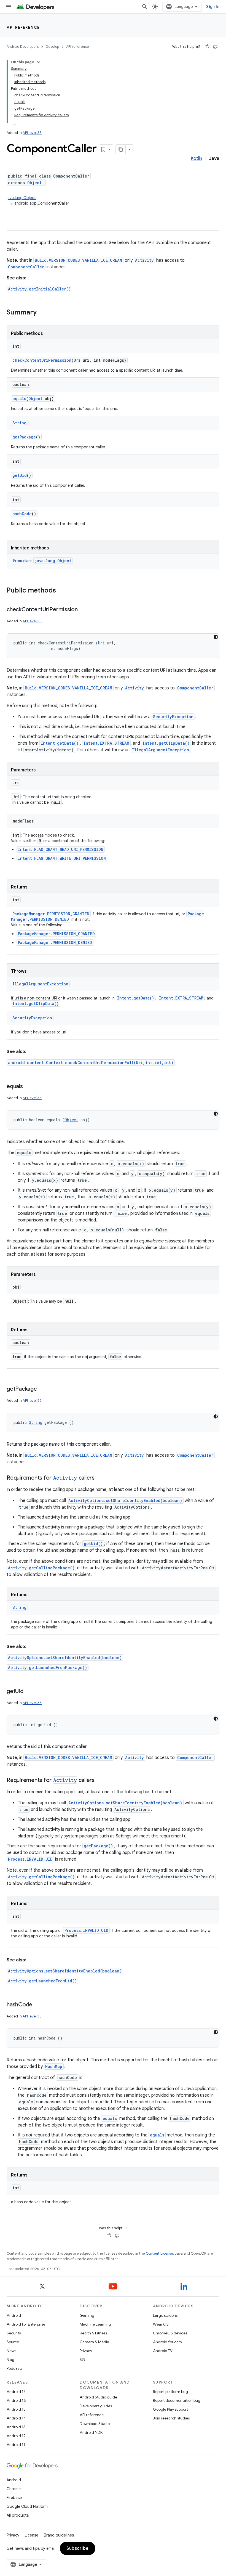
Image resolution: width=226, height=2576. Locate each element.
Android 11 (16, 2445)
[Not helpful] (215, 47)
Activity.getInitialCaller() (39, 289)
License (32, 2535)
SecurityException (173, 717)
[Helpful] (207, 47)
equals (19, 399)
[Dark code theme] (216, 637)
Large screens (165, 2315)
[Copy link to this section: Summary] (42, 313)
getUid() (93, 1544)
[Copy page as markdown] (121, 149)
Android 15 (16, 2409)
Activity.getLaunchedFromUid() (42, 1981)
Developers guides (96, 2406)
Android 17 (16, 2392)
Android (14, 2315)
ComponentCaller (26, 267)
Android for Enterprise (26, 2324)
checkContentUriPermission (42, 360)
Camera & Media (94, 2342)
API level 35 (32, 133)
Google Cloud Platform (27, 2506)
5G (82, 2360)
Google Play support (170, 2409)
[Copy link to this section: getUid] (29, 1692)
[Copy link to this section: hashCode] (38, 2005)
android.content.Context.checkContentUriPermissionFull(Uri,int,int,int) (91, 1063)
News (11, 2351)
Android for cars (167, 2342)
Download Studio (95, 2424)
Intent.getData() (60, 743)
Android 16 (16, 2400)
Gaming (87, 2315)
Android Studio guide (98, 2397)
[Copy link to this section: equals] (28, 1087)
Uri (77, 360)
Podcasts (14, 2368)
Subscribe (78, 2548)
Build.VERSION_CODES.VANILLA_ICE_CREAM (78, 260)
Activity (144, 260)
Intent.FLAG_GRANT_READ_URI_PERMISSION (61, 849)
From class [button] (42, 561)
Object (34, 183)
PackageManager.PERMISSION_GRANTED (51, 914)
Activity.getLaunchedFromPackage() (48, 1667)
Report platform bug (170, 2392)
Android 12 (16, 2436)
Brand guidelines (59, 2535)
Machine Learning (95, 2324)
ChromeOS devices (170, 2333)
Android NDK (91, 2432)
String (19, 423)
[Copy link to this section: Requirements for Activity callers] (100, 1478)
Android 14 (16, 2418)
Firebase (14, 2498)
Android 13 (16, 2427)
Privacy (86, 2351)
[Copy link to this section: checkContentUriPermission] (83, 610)
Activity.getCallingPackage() (41, 1568)
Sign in (213, 7)
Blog (10, 2360)
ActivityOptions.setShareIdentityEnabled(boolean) (125, 1500)
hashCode (22, 514)
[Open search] (145, 7)
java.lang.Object (21, 198)
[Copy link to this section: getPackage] (42, 1389)
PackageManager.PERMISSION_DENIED (55, 942)
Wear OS (161, 2324)
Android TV (163, 2351)
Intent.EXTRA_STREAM (106, 743)
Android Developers (23, 47)
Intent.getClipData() (166, 743)
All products (18, 2515)
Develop (52, 47)
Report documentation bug (177, 2400)
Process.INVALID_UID (30, 1859)
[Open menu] (9, 7)
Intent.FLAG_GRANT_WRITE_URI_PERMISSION (62, 858)
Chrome (14, 2489)
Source (13, 2342)
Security (14, 2333)
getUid (20, 475)
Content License (159, 2253)
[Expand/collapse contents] (39, 62)
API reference (23, 27)
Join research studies (171, 2418)
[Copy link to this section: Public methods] (61, 591)
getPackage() (98, 1846)
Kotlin (196, 158)
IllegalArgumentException (161, 750)
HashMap (54, 2066)
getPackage (24, 437)
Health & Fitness (93, 2333)
